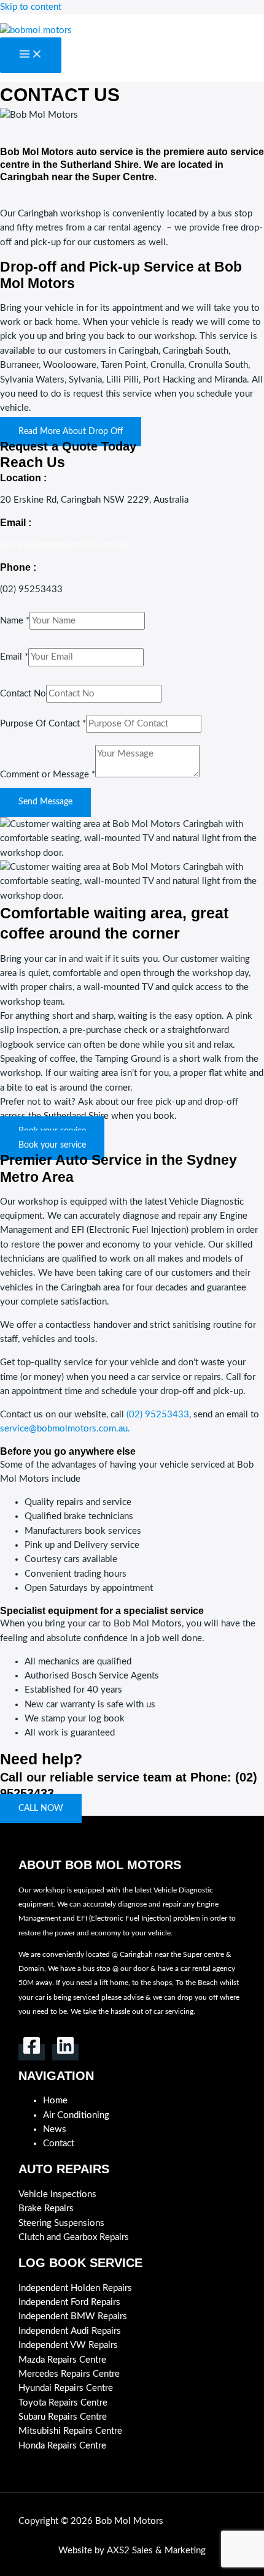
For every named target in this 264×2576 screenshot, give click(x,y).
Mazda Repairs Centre (62, 2360)
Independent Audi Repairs (70, 2331)
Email (14, 657)
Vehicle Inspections (57, 2194)
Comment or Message (48, 775)
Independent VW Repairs (68, 2345)
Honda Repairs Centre (62, 2446)
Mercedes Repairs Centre (69, 2374)
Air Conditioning (76, 2115)
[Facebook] (32, 2052)
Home (55, 2101)
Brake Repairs (46, 2208)
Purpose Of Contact (43, 724)
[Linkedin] (65, 2052)
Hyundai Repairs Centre (66, 2388)
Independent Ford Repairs (69, 2302)
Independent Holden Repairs (75, 2288)
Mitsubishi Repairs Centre (72, 2431)
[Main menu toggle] (31, 55)
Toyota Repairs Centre (63, 2403)
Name (15, 621)
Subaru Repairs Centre (63, 2417)
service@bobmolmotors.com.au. (65, 1429)
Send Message (45, 802)
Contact (59, 2143)
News (55, 2129)
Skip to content (31, 7)
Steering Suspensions (61, 2223)
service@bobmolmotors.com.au (64, 545)
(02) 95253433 (158, 1415)
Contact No (23, 694)
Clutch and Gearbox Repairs (74, 2237)
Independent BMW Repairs (73, 2316)
